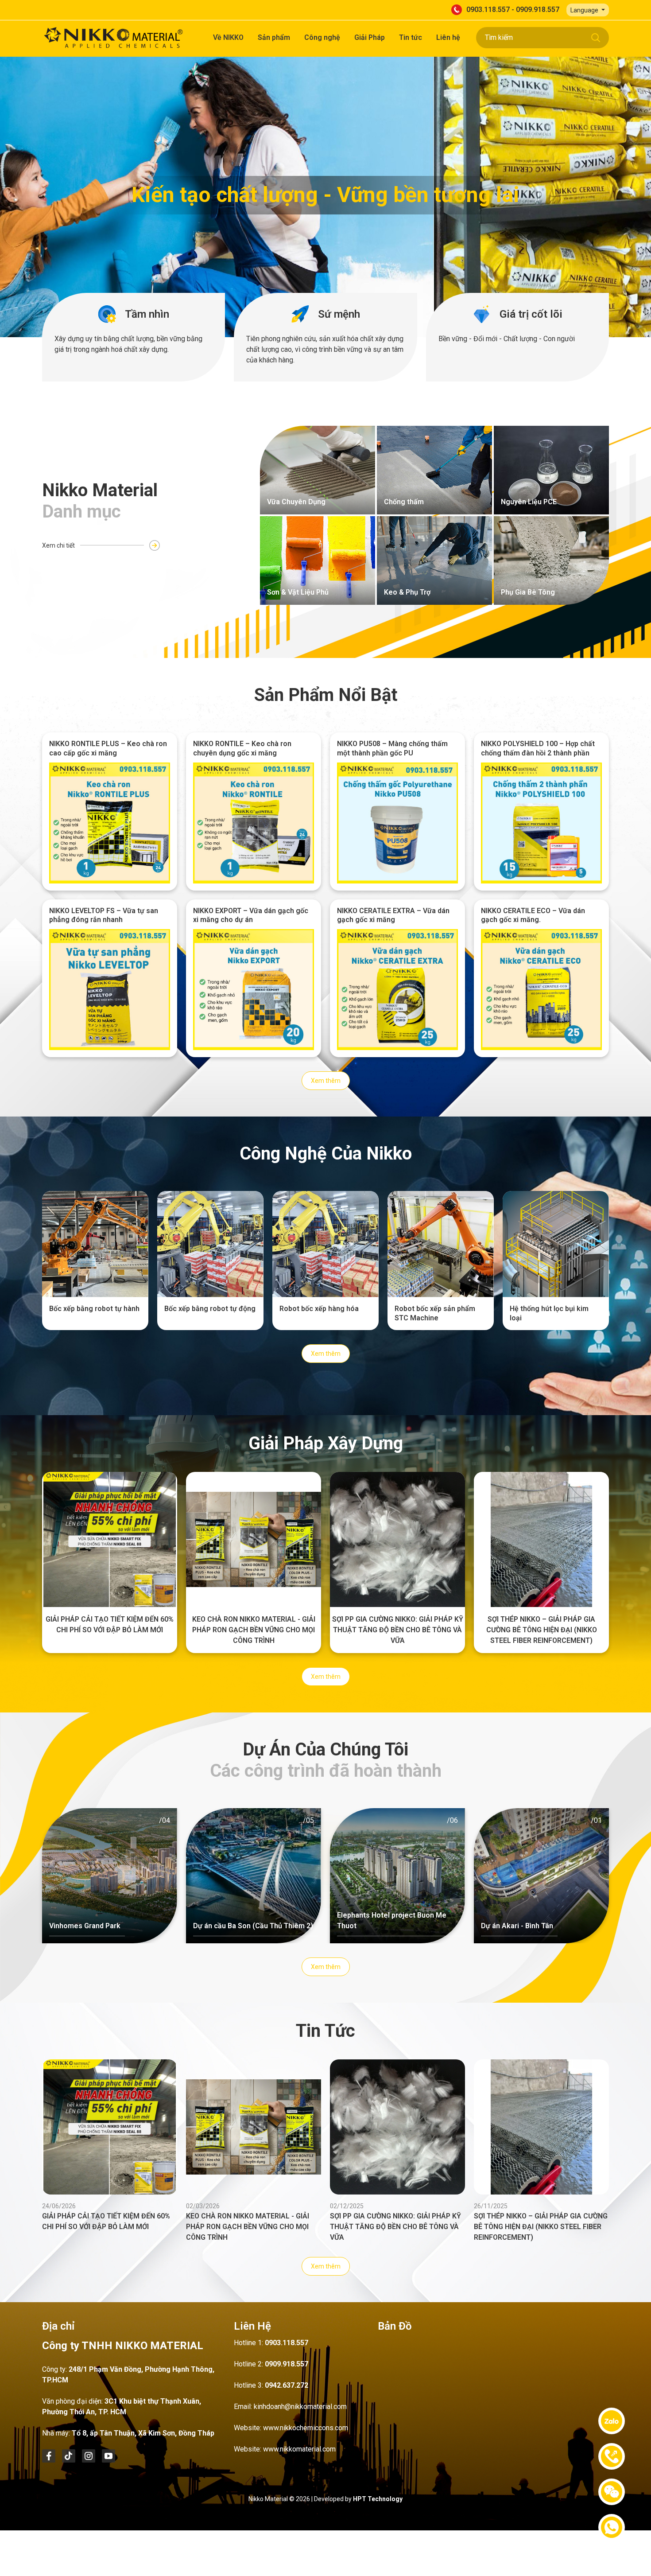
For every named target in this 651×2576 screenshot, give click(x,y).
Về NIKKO (228, 37)
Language (585, 10)
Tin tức (411, 37)
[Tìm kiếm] (596, 38)
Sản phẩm (274, 37)
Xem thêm (326, 1081)
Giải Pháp (370, 37)
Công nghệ (322, 37)
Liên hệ (448, 37)
